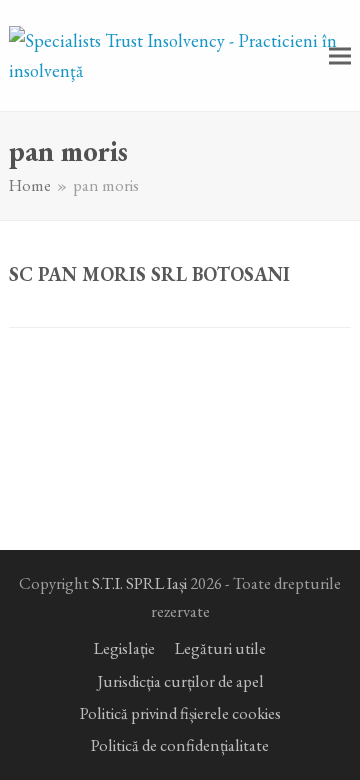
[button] (340, 55)
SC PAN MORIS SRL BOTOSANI (149, 274)
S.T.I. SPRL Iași (139, 583)
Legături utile (220, 648)
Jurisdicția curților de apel (180, 681)
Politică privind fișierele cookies (180, 713)
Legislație (124, 648)
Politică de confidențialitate (180, 745)
